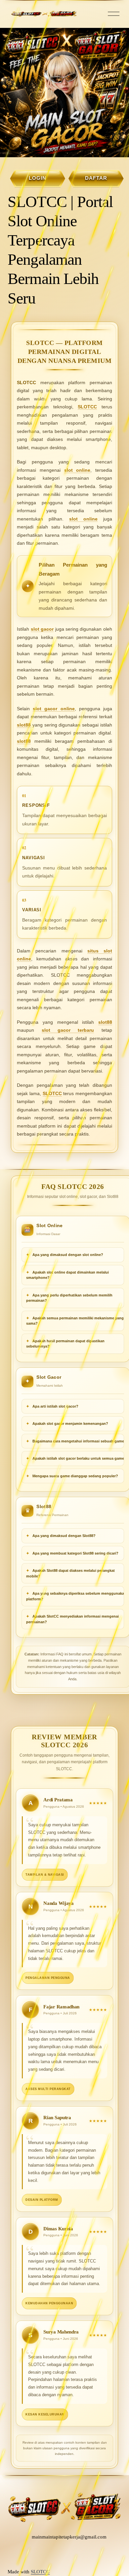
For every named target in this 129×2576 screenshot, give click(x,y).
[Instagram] (48, 2555)
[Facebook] (73, 2555)
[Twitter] (61, 2555)
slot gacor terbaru (68, 1030)
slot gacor (42, 629)
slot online (77, 470)
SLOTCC (87, 407)
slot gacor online (54, 709)
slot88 (24, 725)
